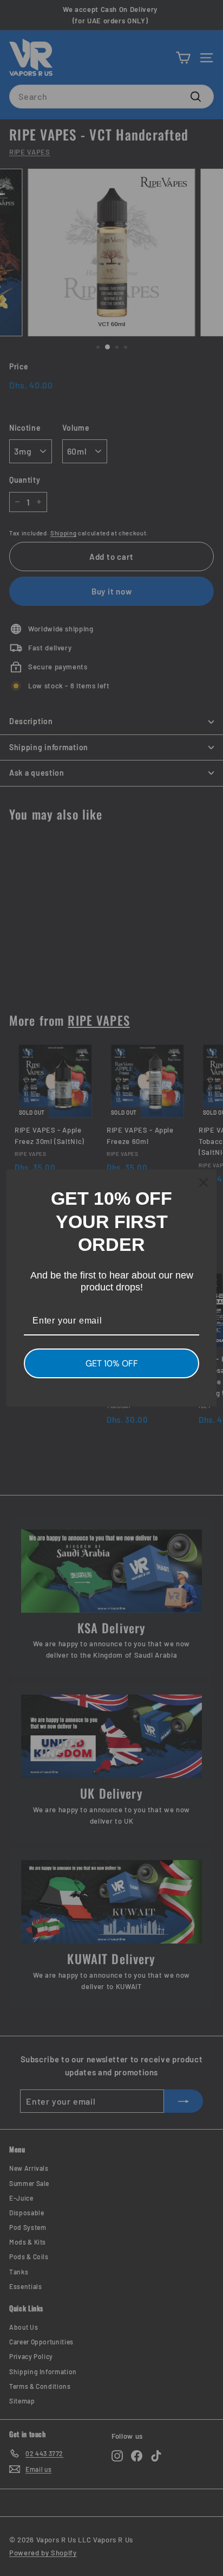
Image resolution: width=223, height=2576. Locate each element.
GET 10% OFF (112, 1363)
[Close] (204, 1182)
